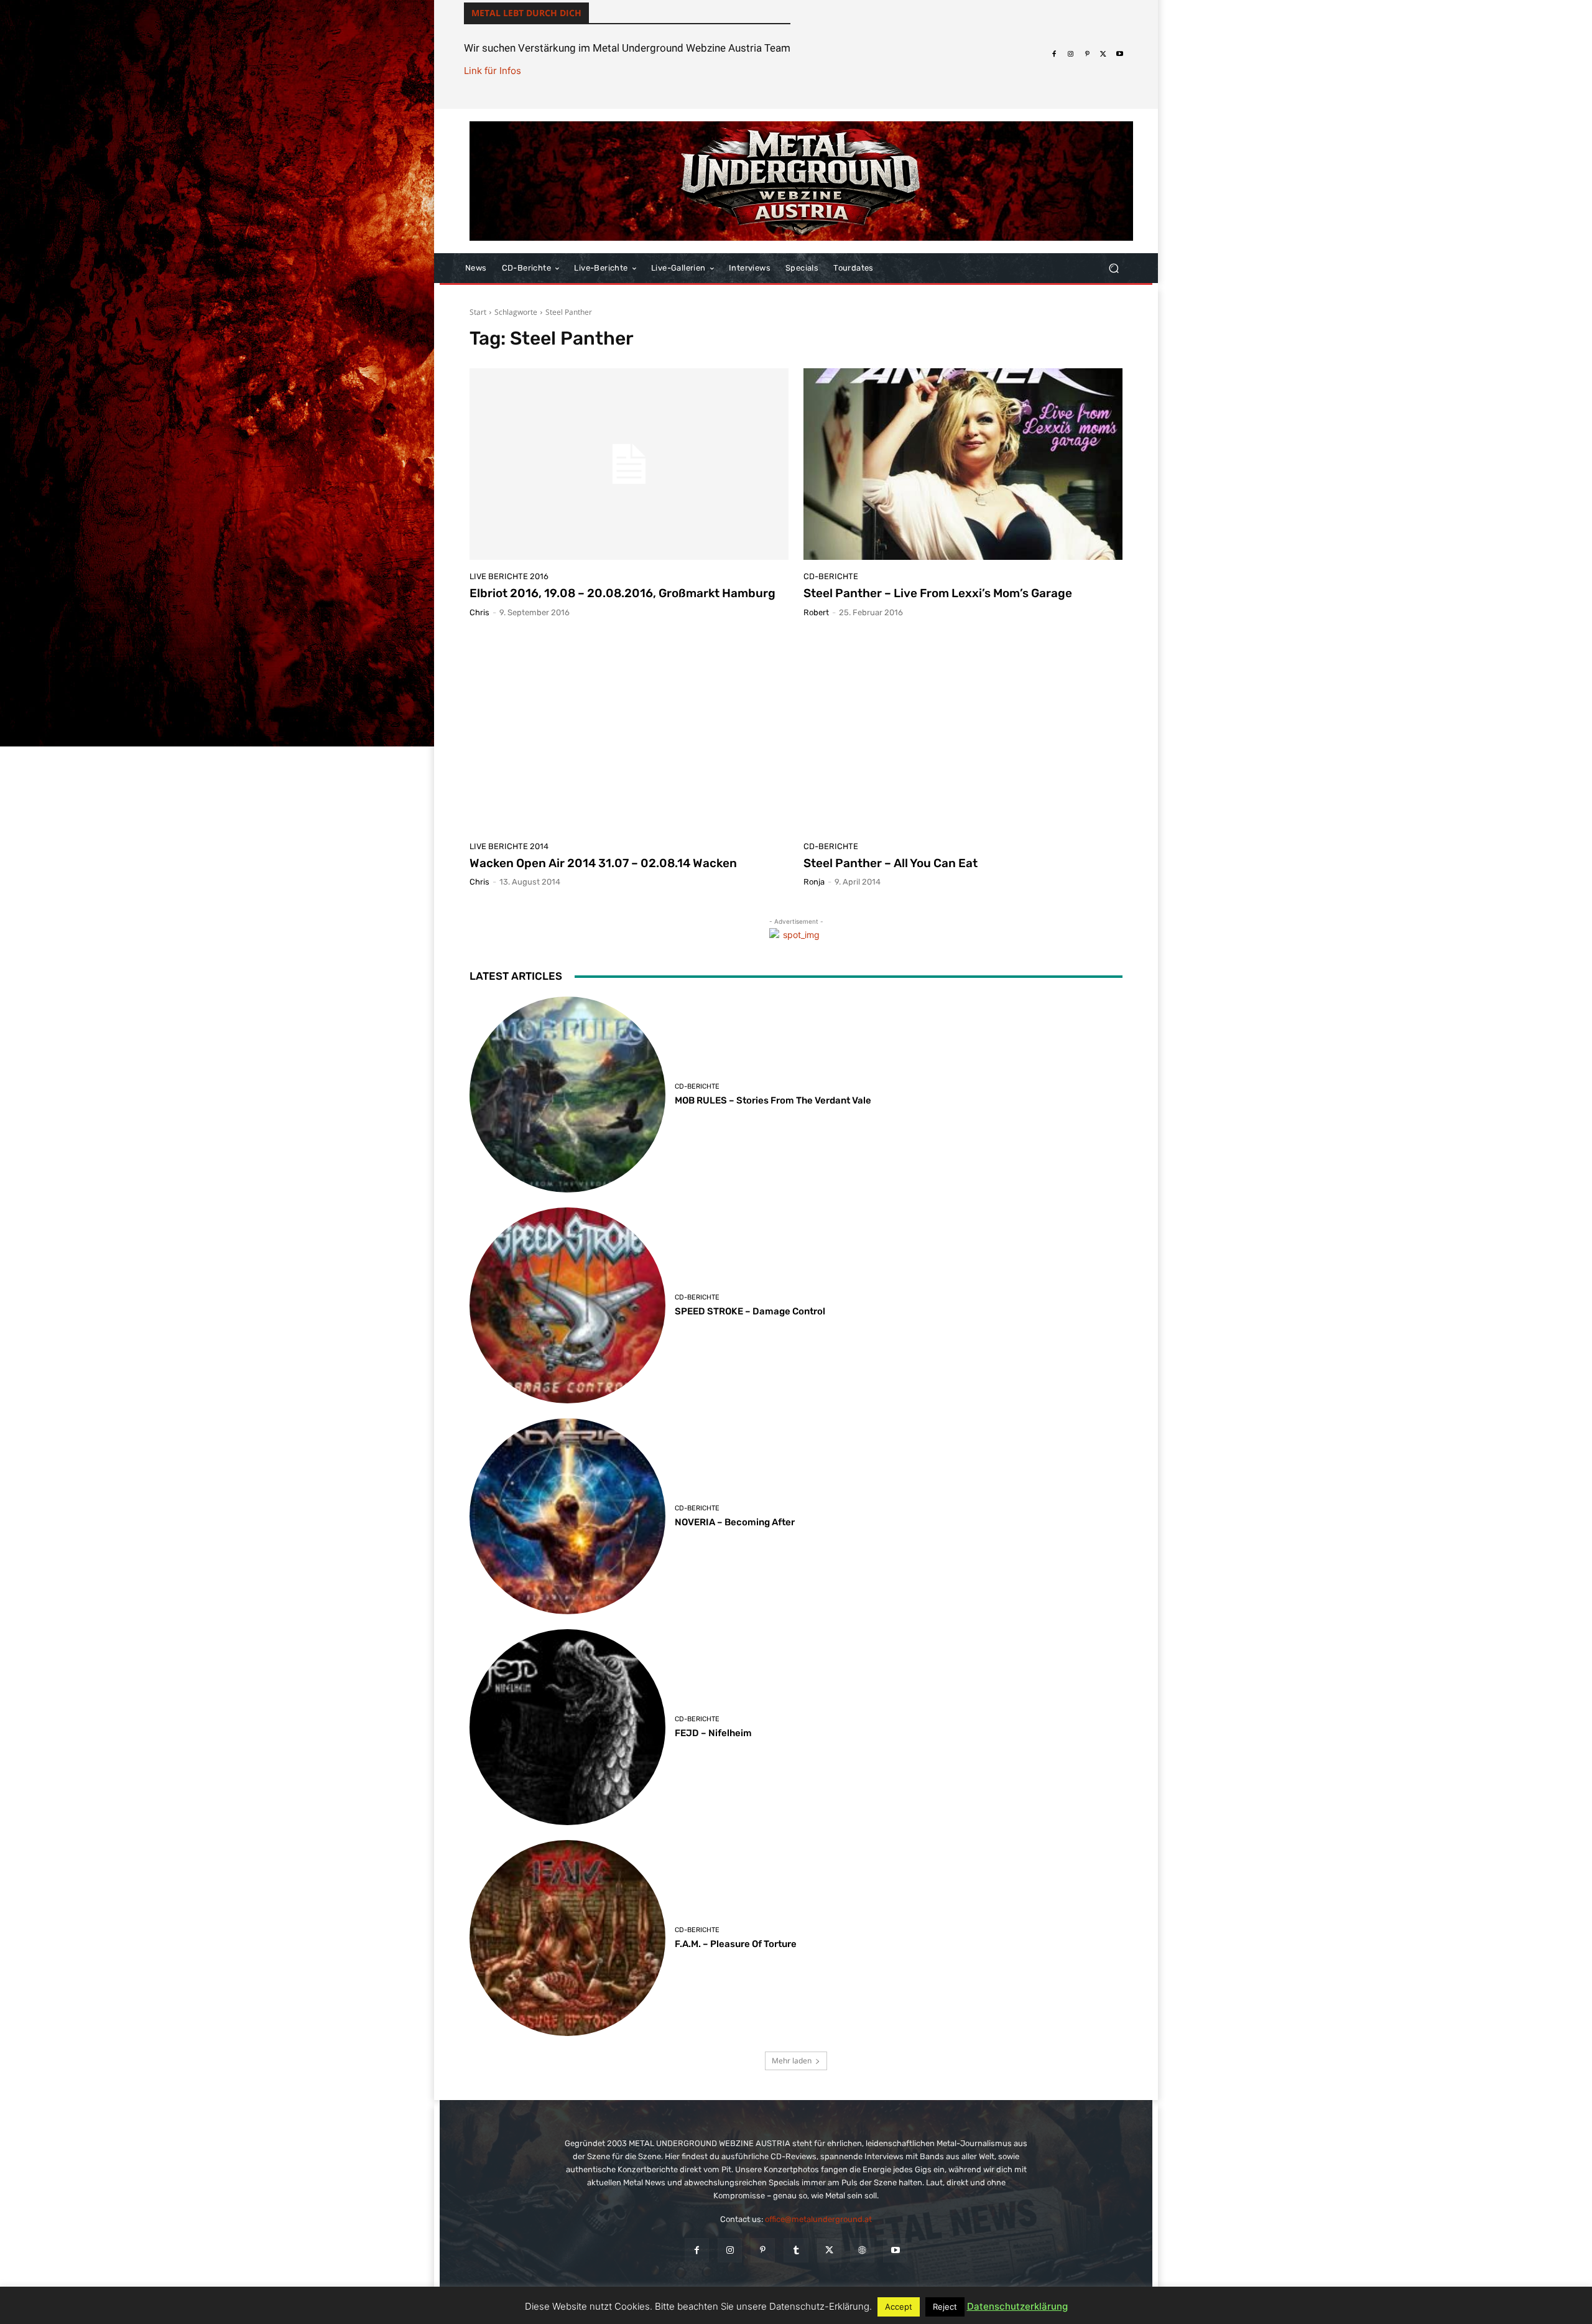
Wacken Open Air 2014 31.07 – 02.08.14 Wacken (603, 863)
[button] (1113, 268)
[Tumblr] (796, 2250)
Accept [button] (899, 2307)
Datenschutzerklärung (1017, 2306)
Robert (816, 612)
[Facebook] (1054, 54)
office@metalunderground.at (818, 2219)
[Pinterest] (1087, 54)
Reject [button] (945, 2307)
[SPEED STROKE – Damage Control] (567, 1305)
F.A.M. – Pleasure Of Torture (736, 1944)
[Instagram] (1070, 54)
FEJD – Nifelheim (713, 1733)
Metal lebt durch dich (526, 13)
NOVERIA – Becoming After (735, 1522)
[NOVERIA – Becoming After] (567, 1516)
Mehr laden (792, 2061)
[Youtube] (1120, 54)
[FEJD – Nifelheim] (567, 1727)
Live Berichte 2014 (509, 846)
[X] (1103, 54)
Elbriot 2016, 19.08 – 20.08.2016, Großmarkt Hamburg (622, 593)
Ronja (814, 882)
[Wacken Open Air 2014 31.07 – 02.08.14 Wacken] (629, 734)
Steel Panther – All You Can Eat (891, 863)
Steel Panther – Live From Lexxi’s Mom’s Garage (938, 593)
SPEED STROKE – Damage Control (750, 1311)
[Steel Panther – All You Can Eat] (963, 734)
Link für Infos (493, 71)
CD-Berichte (831, 576)
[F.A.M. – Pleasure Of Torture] (567, 1938)
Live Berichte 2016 (509, 576)
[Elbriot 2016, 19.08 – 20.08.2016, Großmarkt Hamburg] (629, 464)
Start (478, 312)
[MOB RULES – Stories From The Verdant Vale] (567, 1095)
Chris (479, 612)
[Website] (862, 2250)
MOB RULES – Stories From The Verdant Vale (773, 1100)
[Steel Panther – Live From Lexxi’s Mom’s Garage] (963, 464)
